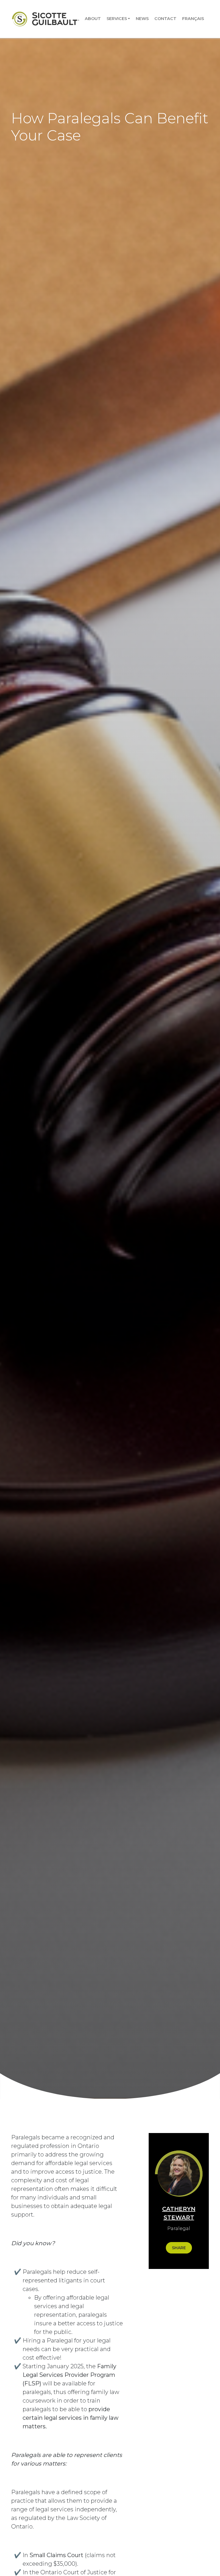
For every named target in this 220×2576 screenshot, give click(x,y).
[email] (188, 2307)
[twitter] (188, 2290)
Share (179, 2248)
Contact (165, 19)
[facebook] (170, 2290)
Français (193, 19)
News (142, 19)
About (93, 19)
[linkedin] (170, 2307)
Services (117, 19)
